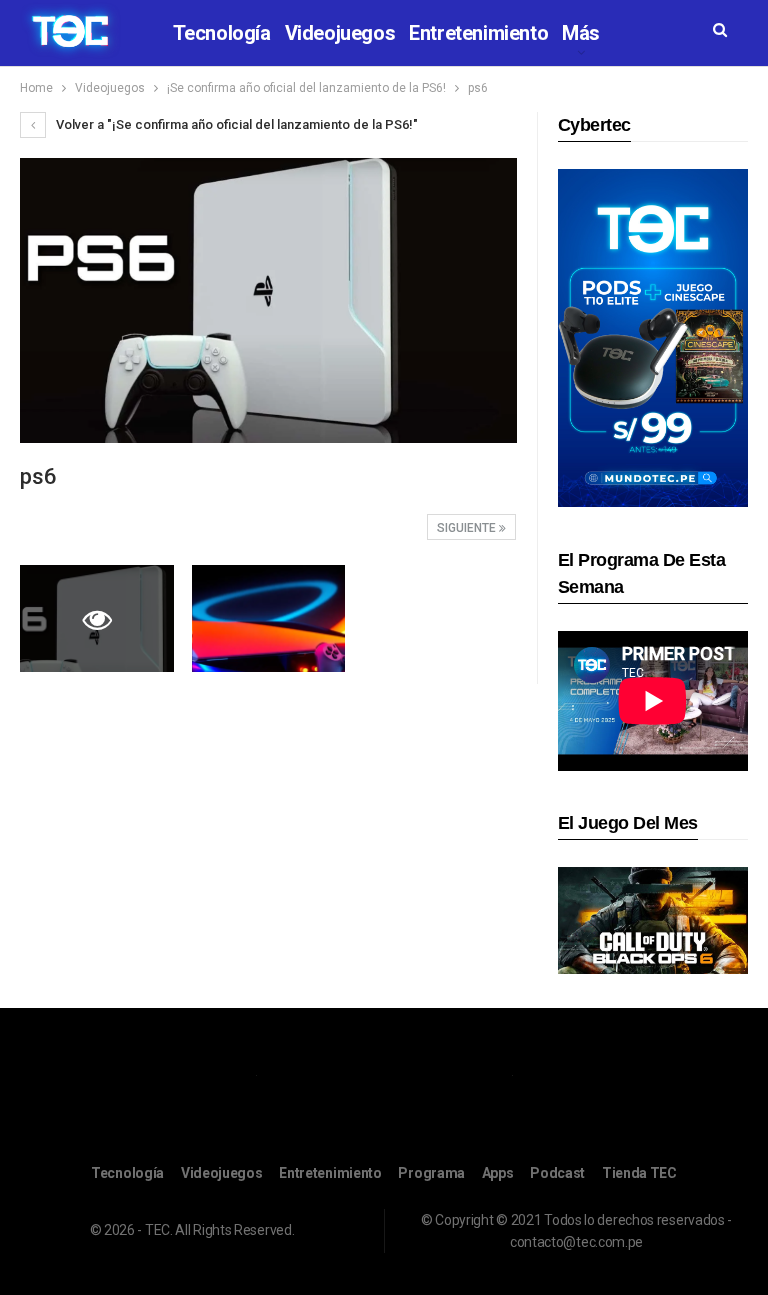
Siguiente (468, 528)
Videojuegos (340, 33)
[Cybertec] (653, 336)
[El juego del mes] (653, 919)
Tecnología (222, 33)
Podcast (557, 1173)
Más (581, 33)
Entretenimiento (478, 33)
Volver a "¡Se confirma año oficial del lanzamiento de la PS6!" (235, 124)
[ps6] (269, 618)
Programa (431, 1173)
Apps (498, 1173)
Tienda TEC (639, 1173)
